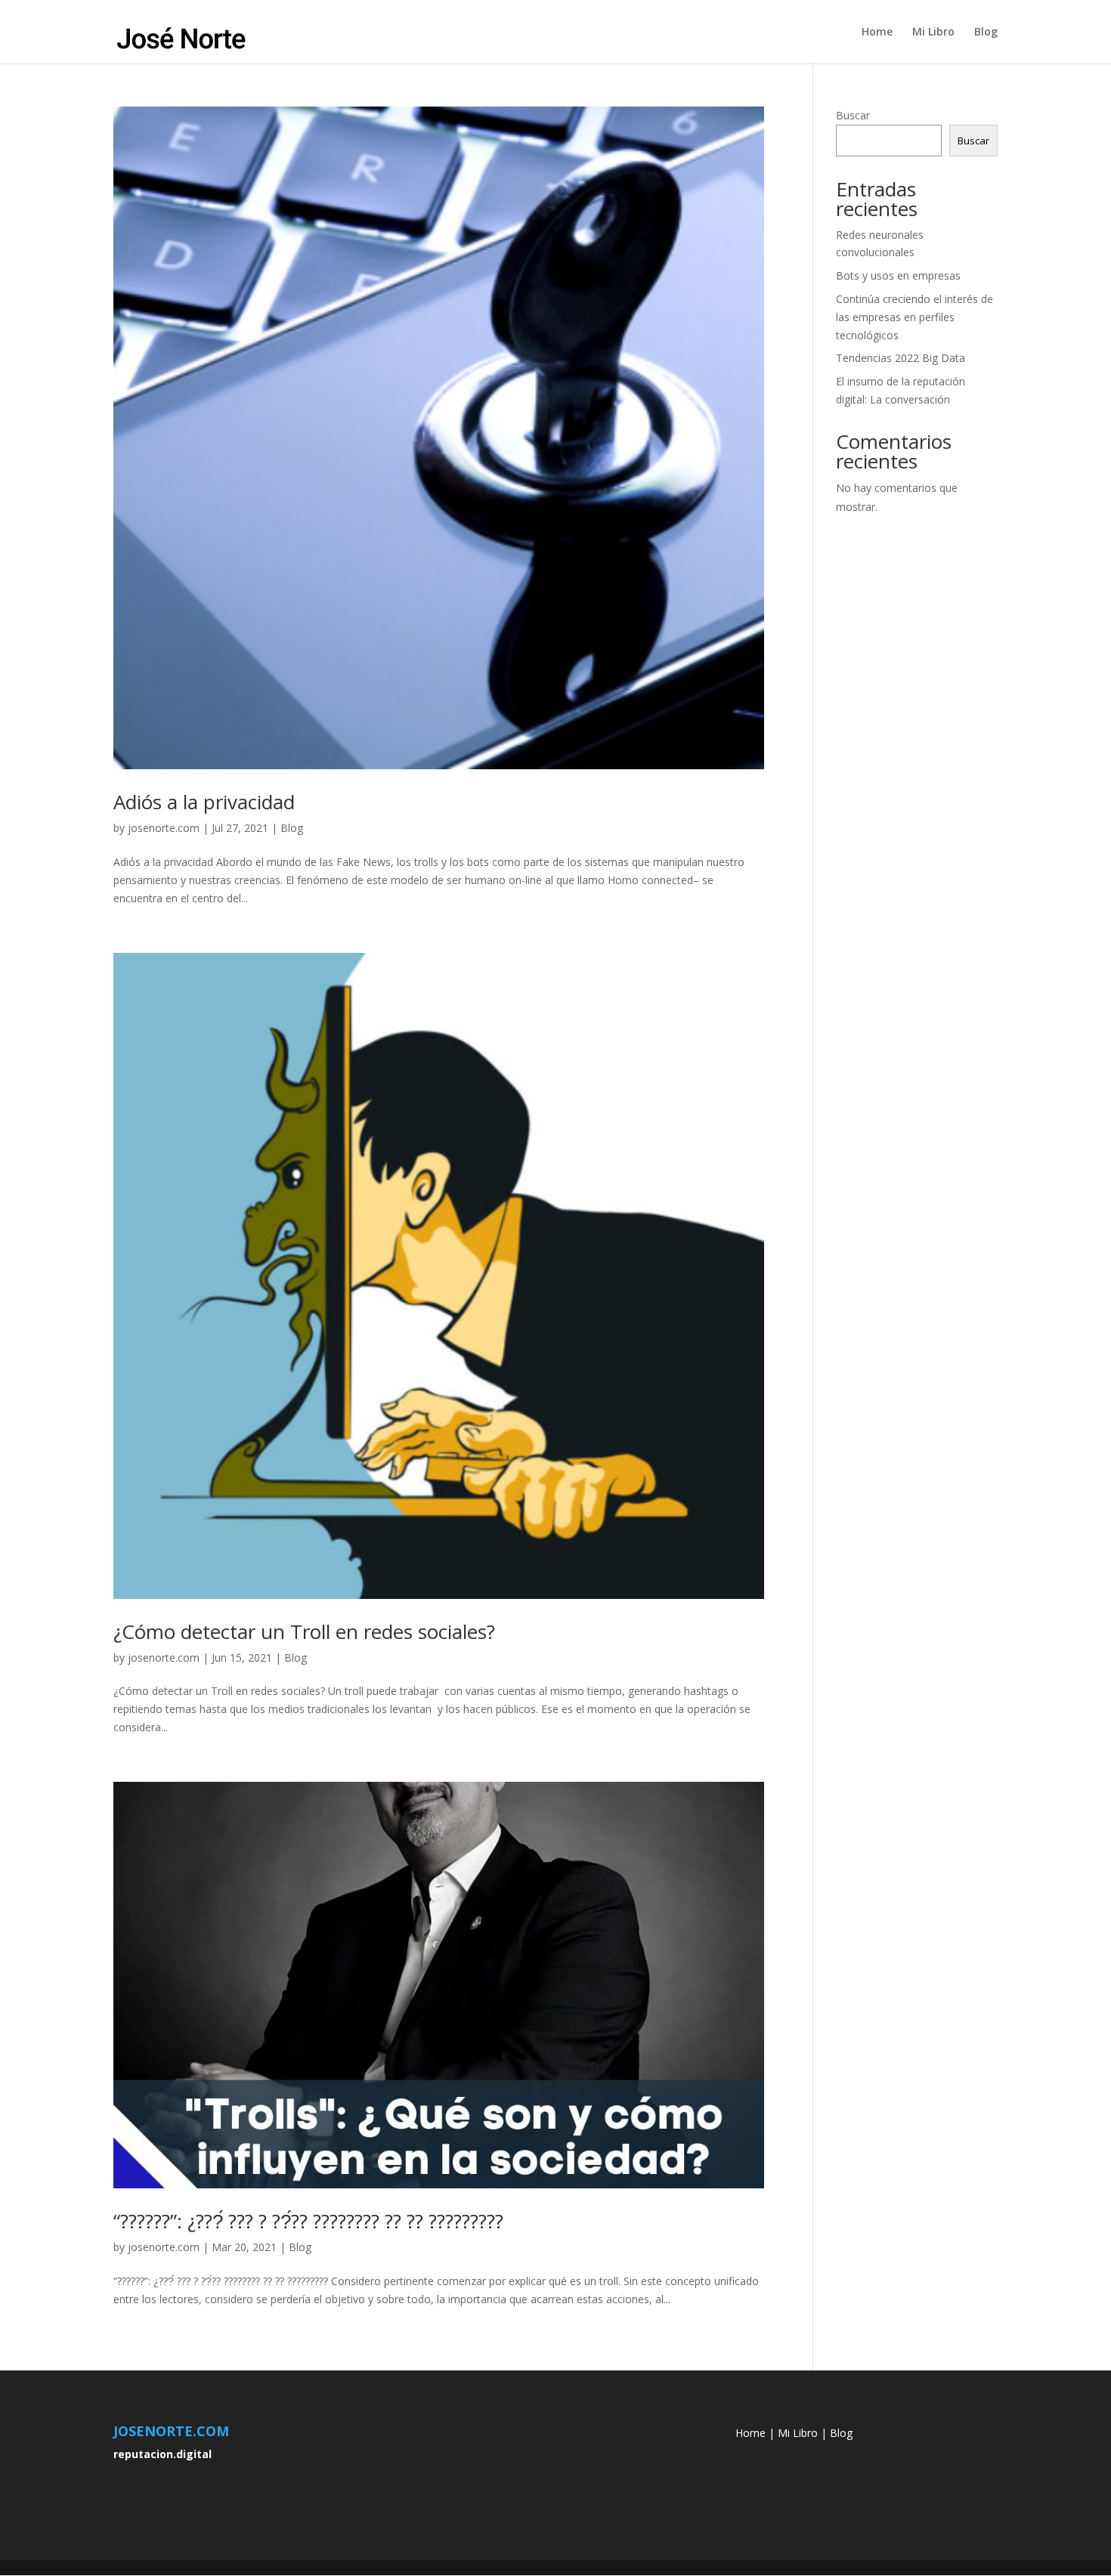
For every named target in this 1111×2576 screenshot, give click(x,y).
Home (877, 32)
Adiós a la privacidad (204, 802)
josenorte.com (164, 828)
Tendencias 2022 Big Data (901, 358)
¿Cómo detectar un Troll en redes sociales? (304, 1631)
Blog (986, 32)
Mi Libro (933, 32)
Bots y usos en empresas (898, 275)
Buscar (853, 115)
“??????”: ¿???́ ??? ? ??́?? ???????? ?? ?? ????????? (308, 2221)
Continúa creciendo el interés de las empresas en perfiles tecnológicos (914, 317)
